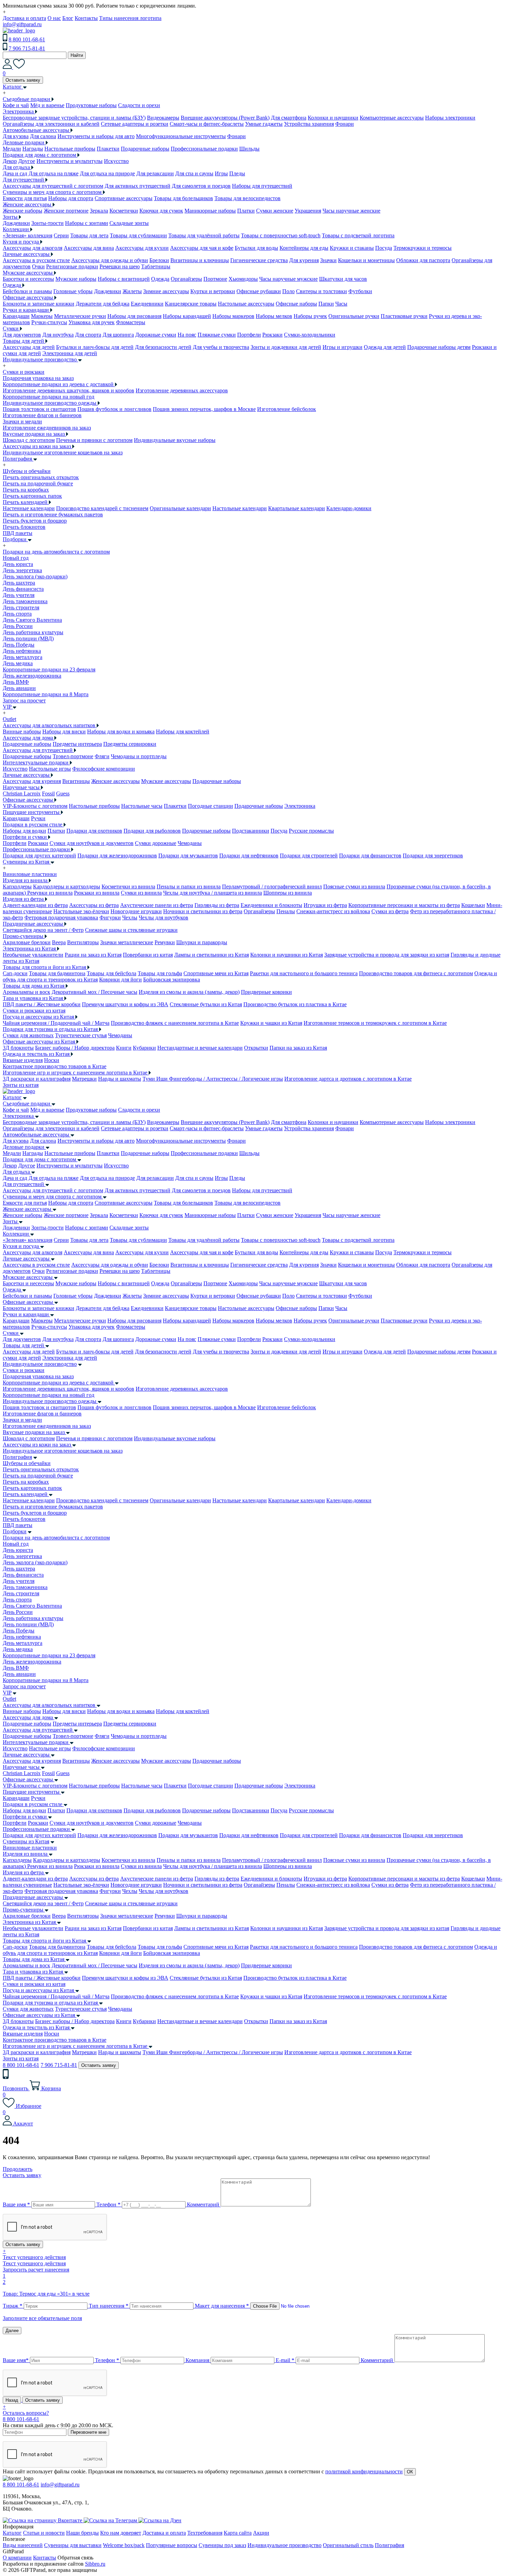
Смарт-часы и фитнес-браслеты (207, 124)
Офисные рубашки (259, 291)
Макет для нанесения (222, 2306)
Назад (12, 2400)
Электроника (300, 806)
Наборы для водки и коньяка (121, 731)
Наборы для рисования (134, 316)
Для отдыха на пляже (54, 173)
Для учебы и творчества (221, 347)
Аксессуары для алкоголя (33, 248)
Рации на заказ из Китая (93, 955)
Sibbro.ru (95, 2564)
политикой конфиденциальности (364, 2471)
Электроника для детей (70, 353)
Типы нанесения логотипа (130, 18)
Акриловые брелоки (27, 942)
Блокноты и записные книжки (39, 304)
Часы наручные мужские (288, 279)
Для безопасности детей (163, 347)
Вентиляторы (83, 942)
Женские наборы (23, 211)
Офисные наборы (296, 304)
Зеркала (99, 211)
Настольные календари (240, 508)
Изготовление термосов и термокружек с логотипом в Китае (375, 1023)
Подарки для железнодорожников (117, 856)
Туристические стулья (81, 1035)
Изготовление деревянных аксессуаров (182, 390)
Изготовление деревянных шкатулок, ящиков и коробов (68, 390)
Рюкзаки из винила (97, 893)
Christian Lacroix (22, 794)
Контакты (86, 18)
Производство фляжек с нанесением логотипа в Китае (175, 1023)
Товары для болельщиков (183, 198)
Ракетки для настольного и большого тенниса (304, 973)
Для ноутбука (58, 335)
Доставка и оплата (24, 18)
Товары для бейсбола (112, 973)
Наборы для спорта (71, 198)
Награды (33, 149)
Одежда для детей (385, 347)
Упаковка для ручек (92, 322)
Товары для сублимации (138, 235)
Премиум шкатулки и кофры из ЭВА (125, 1004)
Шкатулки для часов (343, 279)
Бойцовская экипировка (172, 980)
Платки (246, 211)
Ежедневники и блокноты (271, 905)
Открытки (256, 1048)
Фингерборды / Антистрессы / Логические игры (226, 1079)
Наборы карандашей (187, 316)
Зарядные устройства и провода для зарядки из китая (387, 955)
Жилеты (132, 291)
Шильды (249, 149)
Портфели (249, 335)
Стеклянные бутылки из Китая (206, 1004)
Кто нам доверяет (121, 2533)
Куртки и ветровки (213, 291)
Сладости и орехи (139, 105)
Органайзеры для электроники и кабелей (51, 124)
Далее (12, 2331)
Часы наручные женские (351, 211)
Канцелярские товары (191, 304)
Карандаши (16, 316)
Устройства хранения (309, 124)
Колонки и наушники (333, 118)
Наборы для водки (24, 831)
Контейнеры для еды (304, 248)
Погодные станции (210, 806)
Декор (10, 161)
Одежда (160, 279)
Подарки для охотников (94, 831)
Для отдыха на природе (107, 173)
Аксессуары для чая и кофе (202, 248)
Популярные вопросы (172, 2545)
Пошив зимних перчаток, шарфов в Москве (204, 409)
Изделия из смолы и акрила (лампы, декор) (189, 992)
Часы (341, 304)
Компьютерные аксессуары (392, 118)
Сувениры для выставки (73, 2545)
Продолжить (18, 2169)
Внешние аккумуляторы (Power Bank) (225, 118)
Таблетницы (156, 266)
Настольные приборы (70, 149)
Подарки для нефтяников (249, 856)
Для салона (43, 136)
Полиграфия (17, 1457)
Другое (27, 161)
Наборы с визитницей (124, 279)
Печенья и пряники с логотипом (94, 440)
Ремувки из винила (50, 893)
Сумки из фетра (390, 911)
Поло (288, 291)
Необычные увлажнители (33, 955)
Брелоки (159, 260)
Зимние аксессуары (166, 291)
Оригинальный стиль (348, 2545)
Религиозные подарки (72, 266)
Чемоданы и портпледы (139, 756)
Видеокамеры (163, 118)
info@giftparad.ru (22, 24)
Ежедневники (147, 304)
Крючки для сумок (161, 211)
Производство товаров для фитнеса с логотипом (416, 973)
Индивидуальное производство (40, 1364)
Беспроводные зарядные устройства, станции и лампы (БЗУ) (74, 118)
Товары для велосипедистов (247, 198)
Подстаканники (251, 831)
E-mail (285, 2360)
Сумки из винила (141, 893)
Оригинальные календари (180, 508)
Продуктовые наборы (91, 105)
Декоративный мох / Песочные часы (94, 992)
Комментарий (203, 2204)
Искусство (116, 161)
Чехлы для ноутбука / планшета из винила (213, 893)
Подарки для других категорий (39, 856)
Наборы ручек (310, 316)
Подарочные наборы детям (439, 347)
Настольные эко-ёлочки (81, 911)
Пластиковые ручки (404, 316)
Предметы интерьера (77, 744)
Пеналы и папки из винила (189, 887)
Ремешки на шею (120, 266)
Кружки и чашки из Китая (271, 1023)
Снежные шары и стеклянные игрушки (131, 930)
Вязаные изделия (23, 1060)
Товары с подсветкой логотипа (358, 235)
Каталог (12, 1097)
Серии (61, 235)
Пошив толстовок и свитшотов (39, 409)
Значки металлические (127, 942)
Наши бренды (82, 2533)
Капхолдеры (17, 887)
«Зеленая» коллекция (28, 235)
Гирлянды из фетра (217, 905)
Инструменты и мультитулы (70, 161)
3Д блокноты (18, 1048)
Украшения (308, 211)
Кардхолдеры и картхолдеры (67, 887)
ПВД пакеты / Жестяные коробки (42, 1004)
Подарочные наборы (145, 149)
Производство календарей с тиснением (102, 508)
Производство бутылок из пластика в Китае (295, 1004)
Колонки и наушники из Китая (287, 955)
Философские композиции (104, 769)
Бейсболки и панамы (27, 291)
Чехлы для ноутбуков (164, 918)
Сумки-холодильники (310, 335)
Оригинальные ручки (354, 316)
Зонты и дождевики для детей (286, 347)
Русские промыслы (311, 831)
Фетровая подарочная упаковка (61, 918)
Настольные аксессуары (246, 304)
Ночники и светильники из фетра (203, 911)
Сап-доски (15, 973)
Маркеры (42, 316)
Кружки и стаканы (352, 248)
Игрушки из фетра (325, 905)
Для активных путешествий (138, 186)
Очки (38, 266)
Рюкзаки (272, 335)
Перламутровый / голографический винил (272, 887)
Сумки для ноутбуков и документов (92, 843)
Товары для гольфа (160, 973)
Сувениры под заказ (222, 2545)
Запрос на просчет (24, 1686)
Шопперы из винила (288, 893)
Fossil (48, 794)
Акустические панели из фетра (157, 905)
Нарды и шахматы (120, 1079)
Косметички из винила (128, 887)
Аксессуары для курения (32, 781)
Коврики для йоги (120, 980)
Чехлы (130, 918)
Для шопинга (118, 335)
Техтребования (205, 2533)
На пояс (187, 335)
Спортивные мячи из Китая (216, 973)
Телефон (108, 2204)
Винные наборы (22, 731)
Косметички (124, 211)
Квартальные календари (297, 508)
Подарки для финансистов (370, 856)
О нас (54, 18)
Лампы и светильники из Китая (212, 955)
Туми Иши (156, 1079)
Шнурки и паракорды (202, 942)
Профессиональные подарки (204, 149)
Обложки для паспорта (423, 260)
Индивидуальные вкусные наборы (175, 440)
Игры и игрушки (342, 347)
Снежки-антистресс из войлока (333, 911)
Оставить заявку (23, 80)
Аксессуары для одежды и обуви (110, 260)
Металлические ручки (80, 316)
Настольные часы (142, 806)
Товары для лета (89, 235)
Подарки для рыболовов (152, 831)
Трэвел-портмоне (73, 756)
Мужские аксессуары (166, 781)
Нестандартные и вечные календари (200, 1048)
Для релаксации (155, 173)
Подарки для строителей (309, 856)
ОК (410, 2472)
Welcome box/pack (124, 2545)
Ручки (38, 818)
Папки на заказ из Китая (298, 1048)
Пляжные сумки (217, 335)
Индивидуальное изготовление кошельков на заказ (63, 452)
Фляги (102, 756)
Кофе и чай (16, 105)
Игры (221, 173)
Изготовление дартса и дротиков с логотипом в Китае (348, 1079)
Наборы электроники (450, 118)
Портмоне (215, 279)
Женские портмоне (66, 211)
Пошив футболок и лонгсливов (114, 409)
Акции (261, 2533)
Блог (68, 18)
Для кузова (16, 136)
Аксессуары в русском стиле (36, 260)
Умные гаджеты (264, 124)
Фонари (345, 124)
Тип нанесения (109, 2306)
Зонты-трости (48, 223)
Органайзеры (186, 279)
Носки (52, 1060)
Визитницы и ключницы (200, 260)
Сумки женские (275, 211)
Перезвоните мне (88, 2432)
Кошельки (473, 905)
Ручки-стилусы (49, 322)
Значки (328, 260)
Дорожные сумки (156, 335)
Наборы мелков (274, 316)
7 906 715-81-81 (27, 48)
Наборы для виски (64, 731)
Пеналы (286, 911)
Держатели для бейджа (103, 304)
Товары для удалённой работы (204, 235)
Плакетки (108, 149)
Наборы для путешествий (262, 186)
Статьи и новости (44, 2533)
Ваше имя (16, 2204)
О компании (17, 2558)
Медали (12, 149)
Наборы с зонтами (87, 223)
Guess (63, 794)
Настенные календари (29, 508)
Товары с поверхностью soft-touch (281, 235)
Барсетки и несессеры (28, 279)
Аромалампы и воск (27, 992)
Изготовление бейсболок (287, 409)
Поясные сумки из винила (354, 887)
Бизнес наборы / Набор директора (75, 1048)
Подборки (15, 1531)
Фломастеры (131, 322)
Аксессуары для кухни (142, 248)
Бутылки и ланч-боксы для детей (95, 347)
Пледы (237, 173)
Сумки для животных (28, 1035)
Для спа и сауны (194, 173)
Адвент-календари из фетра (35, 905)
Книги (124, 1048)
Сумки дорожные (156, 843)
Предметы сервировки (130, 744)
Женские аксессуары (115, 781)
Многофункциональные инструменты (181, 136)
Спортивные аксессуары (124, 198)
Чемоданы (190, 843)
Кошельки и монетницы (366, 260)
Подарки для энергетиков (433, 856)
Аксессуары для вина (89, 248)
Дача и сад (15, 173)
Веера (59, 942)
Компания (197, 2360)
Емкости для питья (25, 198)
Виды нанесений (23, 2545)
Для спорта (88, 335)
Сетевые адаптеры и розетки (135, 124)
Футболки (360, 291)
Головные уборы (73, 291)
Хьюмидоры (243, 279)
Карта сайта (238, 2533)
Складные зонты (129, 223)
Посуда (384, 248)
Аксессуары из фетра (94, 905)
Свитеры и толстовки (321, 291)
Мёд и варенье (47, 105)
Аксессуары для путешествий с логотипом (53, 186)
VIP (7, 1693)
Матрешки (84, 1079)
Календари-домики (349, 508)
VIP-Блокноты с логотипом (35, 806)
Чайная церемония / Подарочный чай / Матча (56, 1023)
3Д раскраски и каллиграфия (37, 1079)
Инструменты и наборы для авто (96, 136)
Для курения (304, 260)
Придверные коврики (266, 992)
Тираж (13, 2306)
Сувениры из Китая (26, 1841)
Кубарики (144, 1048)
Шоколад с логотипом (29, 440)
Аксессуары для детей (29, 347)
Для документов (22, 335)
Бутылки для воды (256, 248)
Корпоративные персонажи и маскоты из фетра (404, 905)
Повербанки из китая (148, 955)
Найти (77, 55)
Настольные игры (50, 769)
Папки (326, 304)
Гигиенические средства (259, 260)
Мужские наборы (76, 279)
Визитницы (76, 781)
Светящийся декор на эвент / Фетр (43, 930)
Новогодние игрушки (136, 911)
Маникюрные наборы (210, 211)
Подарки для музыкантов (188, 856)
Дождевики (16, 223)
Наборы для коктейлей (183, 731)
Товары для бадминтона (57, 973)
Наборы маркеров (233, 316)
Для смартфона (289, 118)
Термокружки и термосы (423, 248)
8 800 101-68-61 (27, 39)
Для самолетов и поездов (201, 186)
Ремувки (165, 942)
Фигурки (110, 918)
